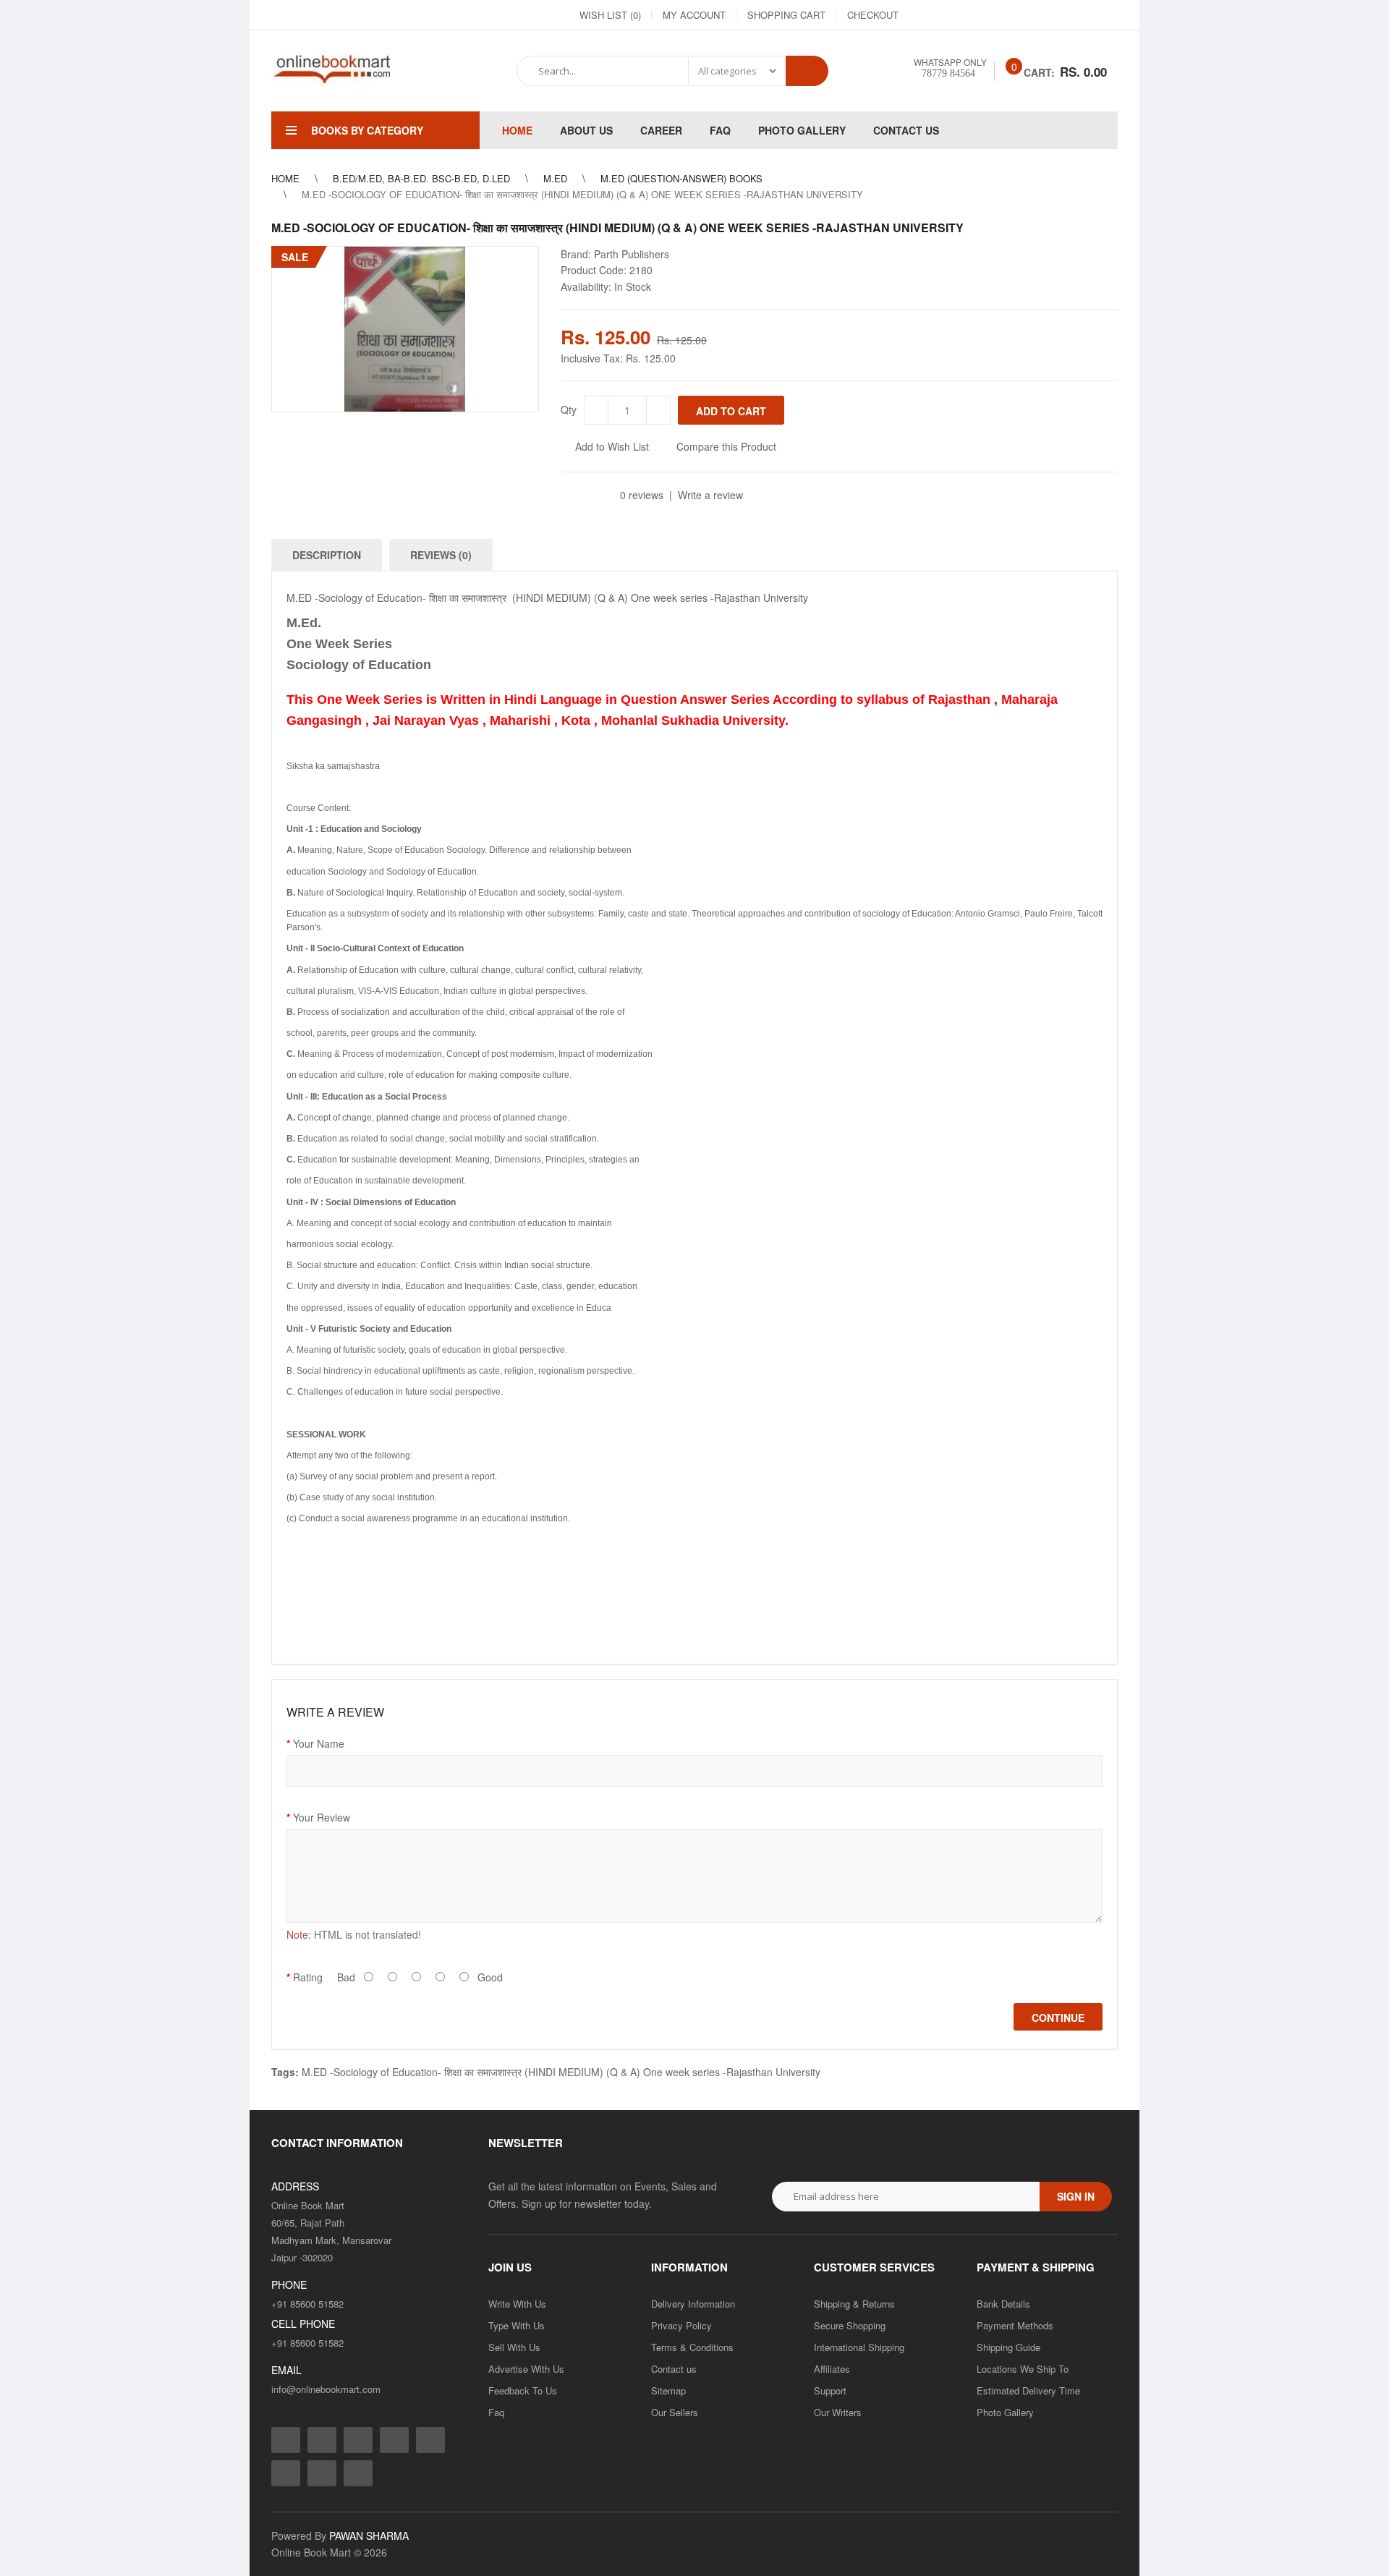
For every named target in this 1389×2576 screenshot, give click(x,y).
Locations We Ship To (1023, 2369)
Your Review (322, 1817)
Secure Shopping (850, 2325)
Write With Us (517, 2304)
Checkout (873, 15)
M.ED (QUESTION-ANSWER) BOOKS (681, 178)
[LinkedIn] (1002, 15)
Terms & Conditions (692, 2347)
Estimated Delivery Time (1028, 2390)
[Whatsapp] (358, 2473)
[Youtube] (1054, 15)
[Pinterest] (1080, 15)
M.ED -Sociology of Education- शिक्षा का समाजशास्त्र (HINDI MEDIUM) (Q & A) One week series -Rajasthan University (561, 2072)
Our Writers (838, 2412)
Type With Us (517, 2325)
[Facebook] (924, 15)
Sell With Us (514, 2347)
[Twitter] (976, 15)
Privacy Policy (681, 2325)
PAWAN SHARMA (369, 2535)
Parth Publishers (632, 254)
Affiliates (832, 2369)
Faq (496, 2412)
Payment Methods (1015, 2325)
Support (830, 2390)
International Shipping (859, 2347)
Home (285, 178)
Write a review (710, 495)
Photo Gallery (1005, 2412)
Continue (1058, 2018)
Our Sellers (675, 2412)
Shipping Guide (1008, 2347)
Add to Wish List (612, 446)
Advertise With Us (526, 2369)
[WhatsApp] (1106, 15)
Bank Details (1003, 2304)
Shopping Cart (786, 15)
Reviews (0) (441, 555)
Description (327, 555)
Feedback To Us (523, 2390)
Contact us (674, 2369)
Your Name (319, 1743)
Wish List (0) (610, 15)
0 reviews (642, 495)
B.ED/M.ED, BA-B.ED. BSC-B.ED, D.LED (421, 178)
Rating (308, 1977)
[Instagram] (950, 15)
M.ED (555, 178)
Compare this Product (726, 446)
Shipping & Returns (854, 2304)
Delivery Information (693, 2304)
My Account (694, 15)
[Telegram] (1028, 15)
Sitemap (668, 2390)
